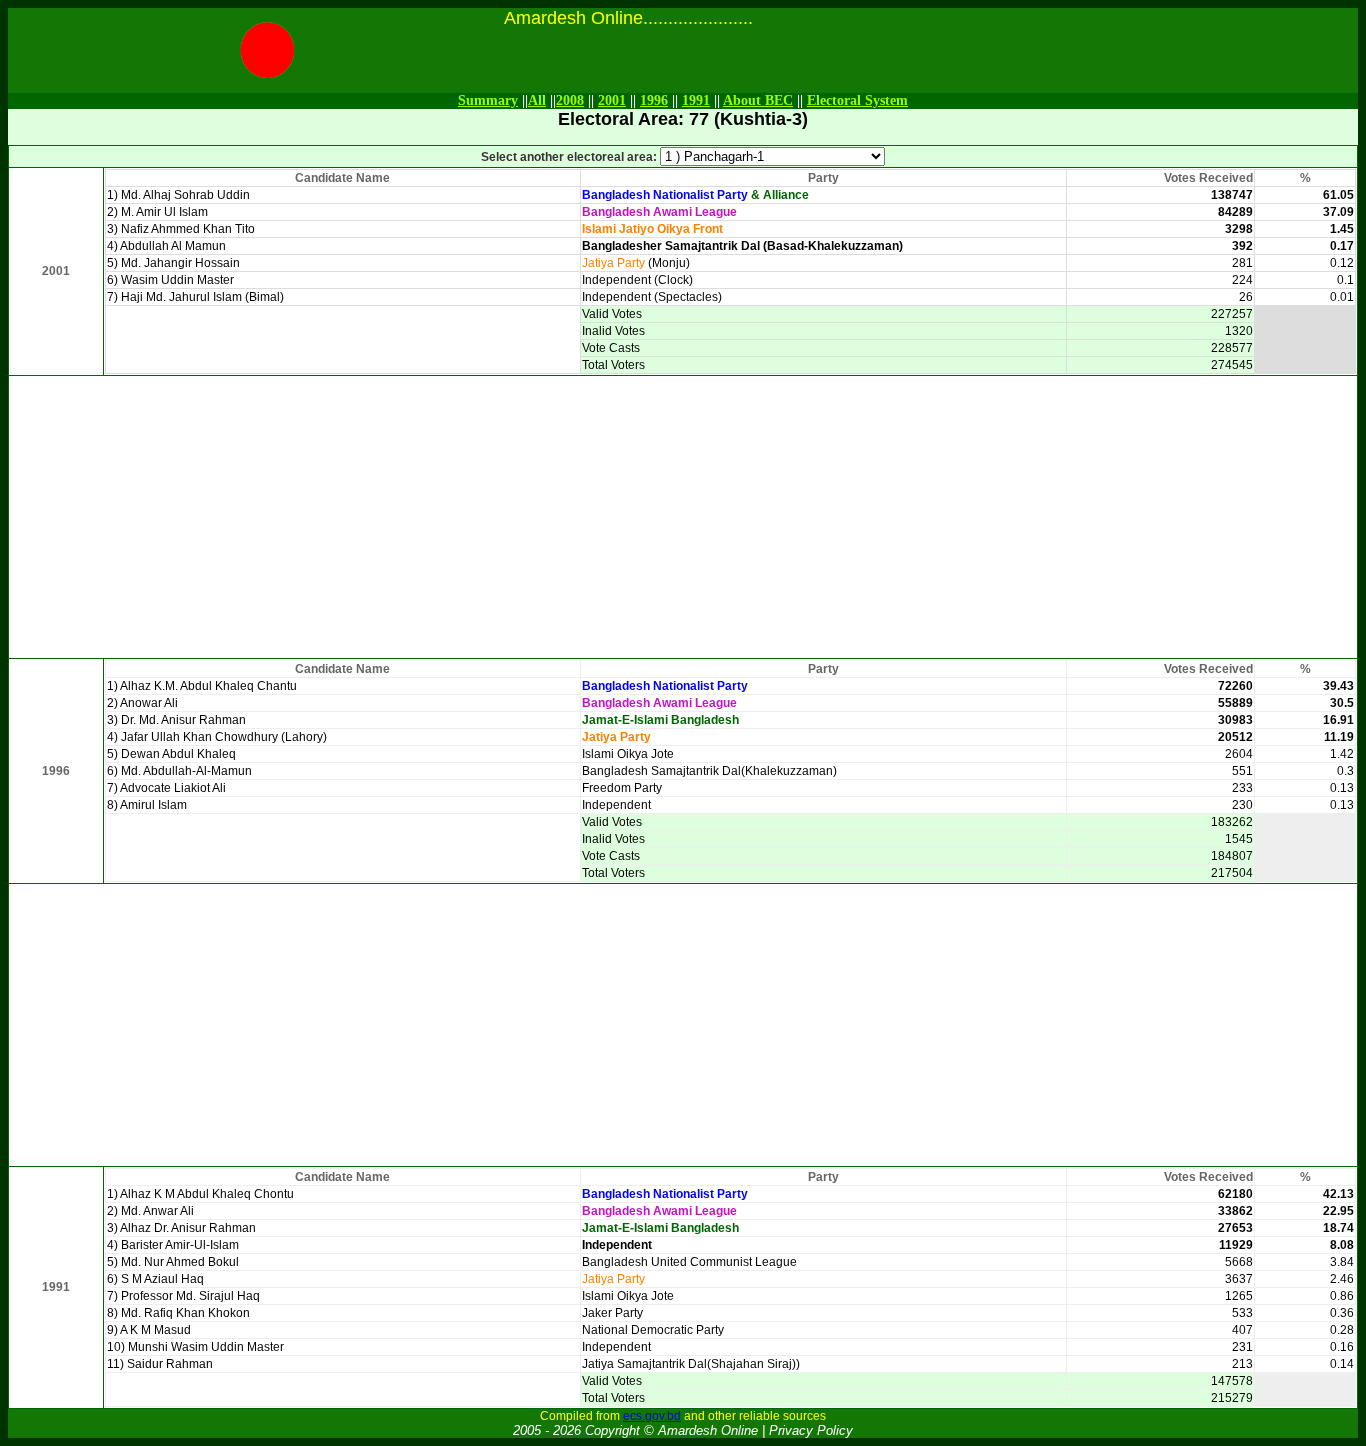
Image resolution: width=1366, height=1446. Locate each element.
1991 (696, 100)
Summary (488, 100)
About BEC (758, 100)
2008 (570, 100)
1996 (654, 100)
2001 (612, 100)
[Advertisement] (683, 517)
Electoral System (857, 100)
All (537, 100)
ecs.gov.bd (652, 1416)
